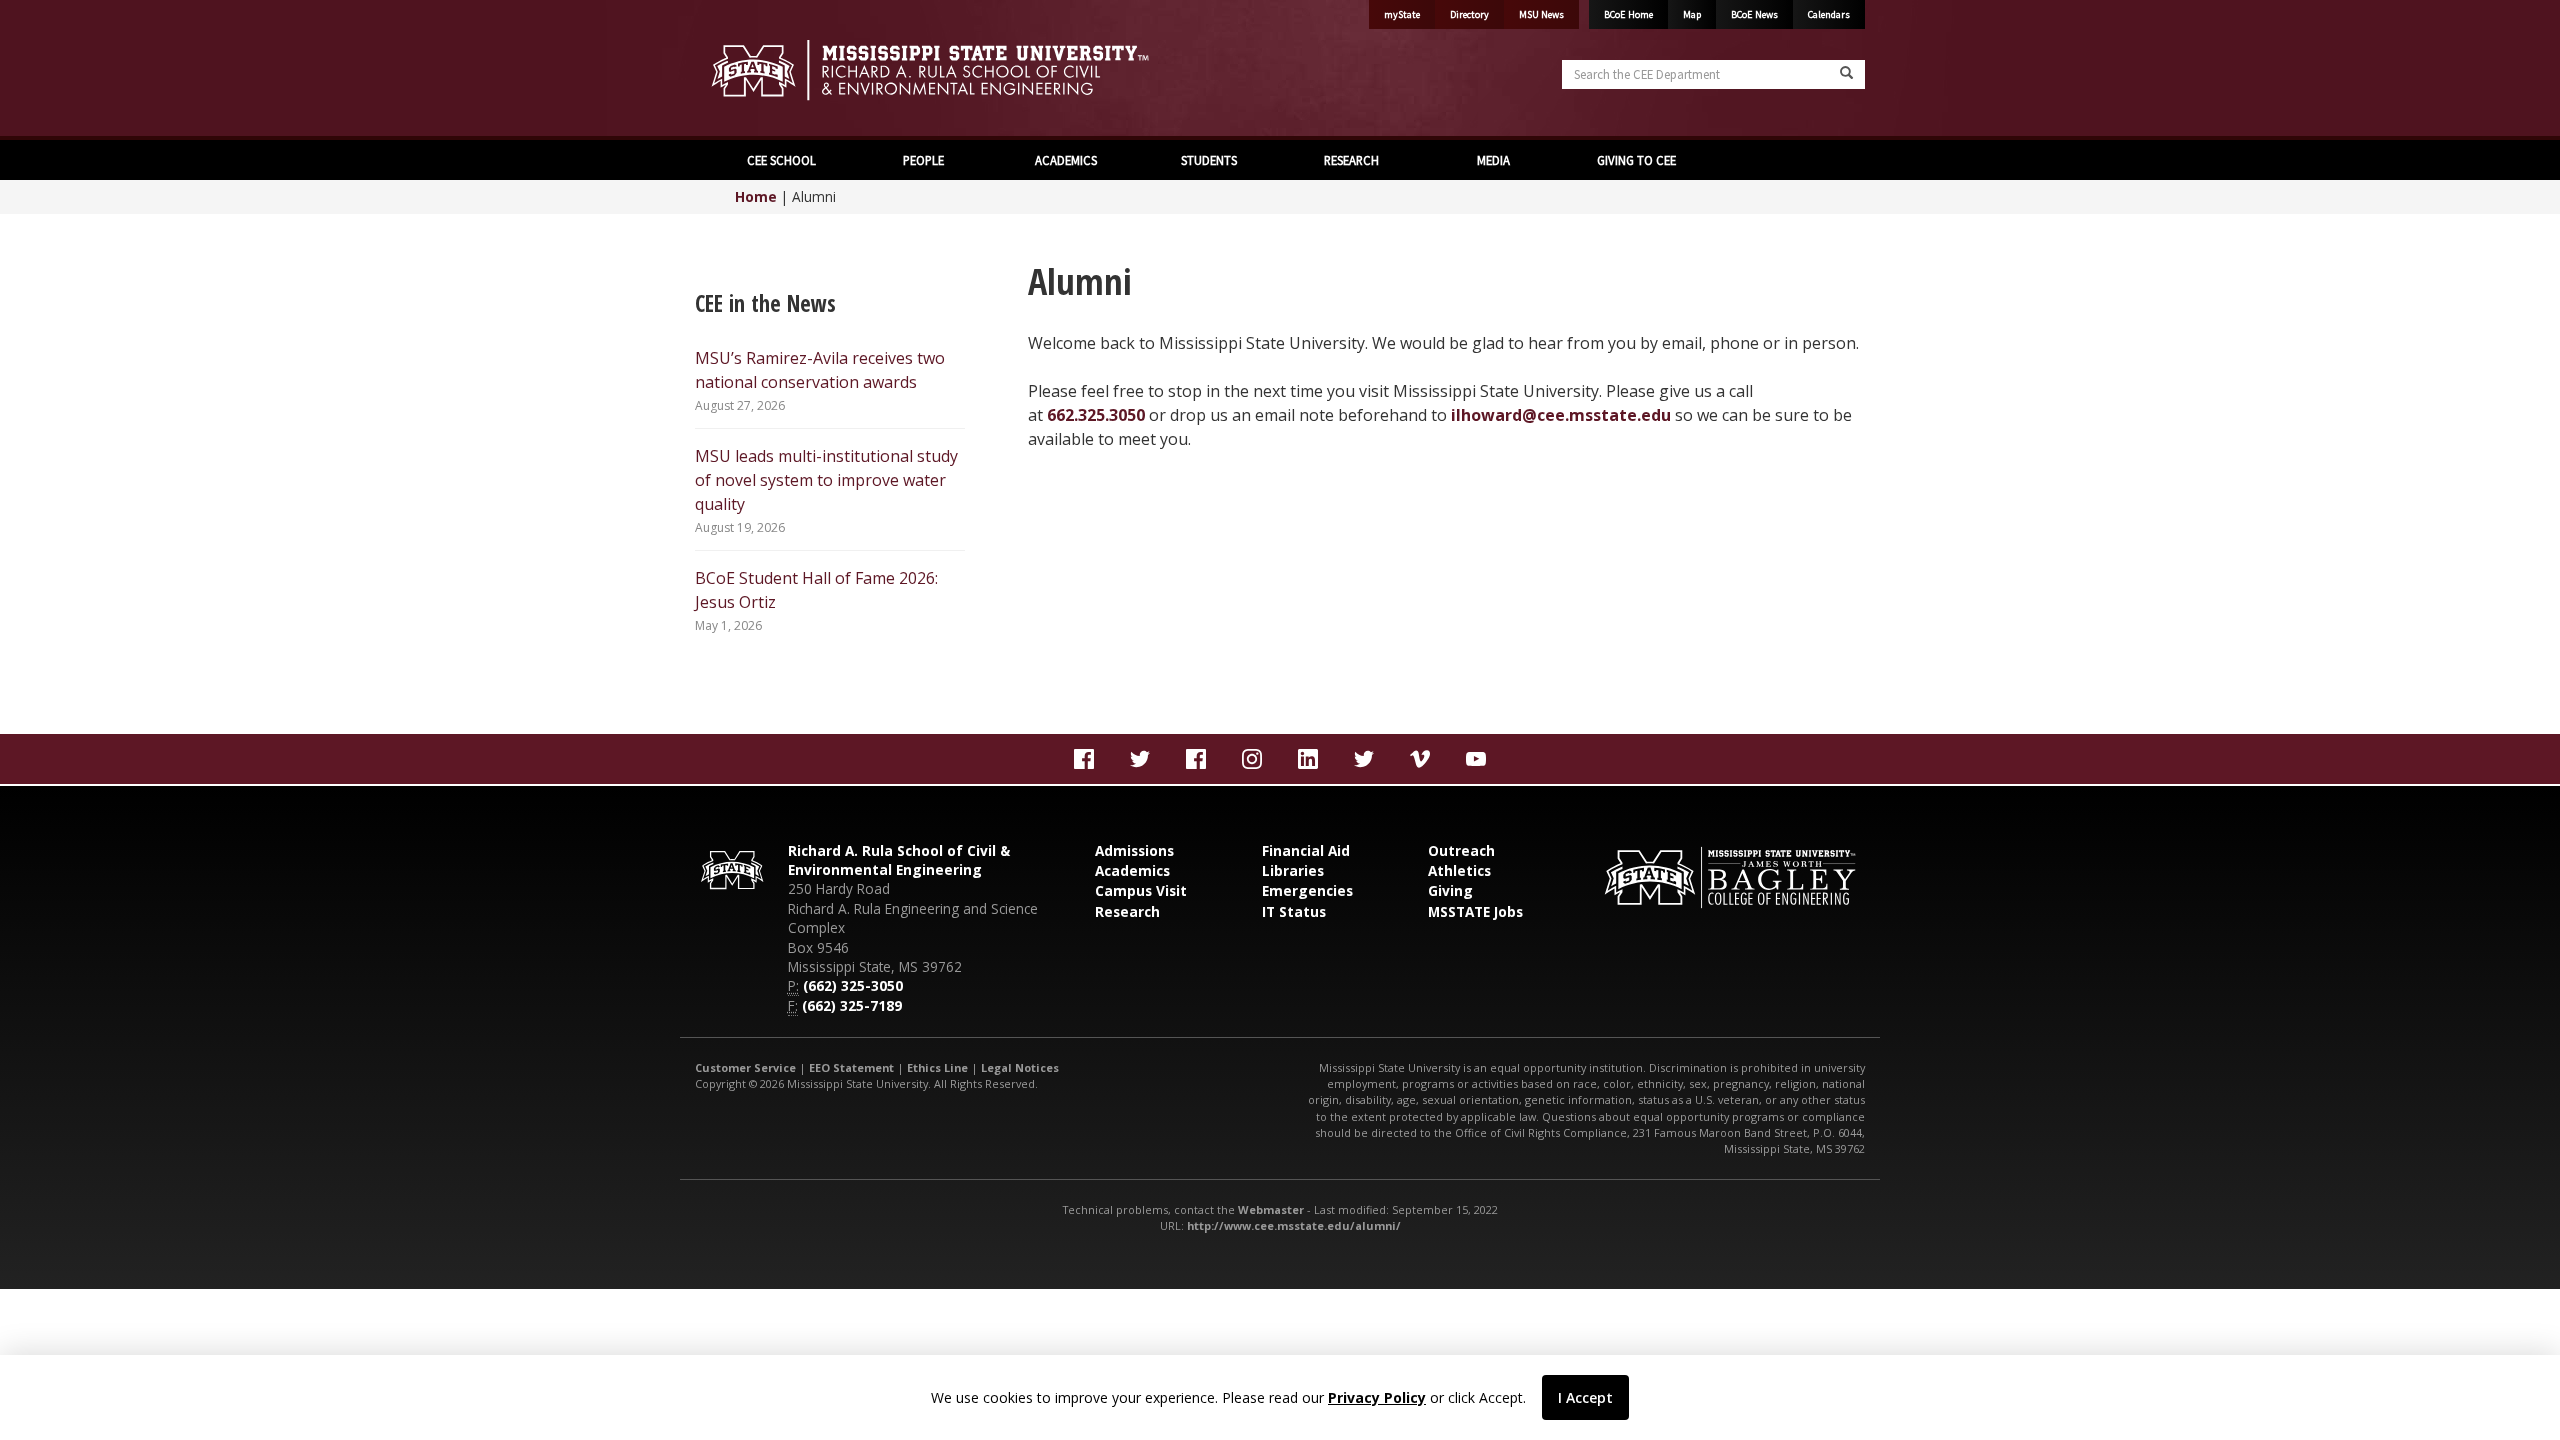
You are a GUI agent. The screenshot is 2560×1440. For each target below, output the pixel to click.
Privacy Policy (1377, 1397)
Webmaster (1271, 1209)
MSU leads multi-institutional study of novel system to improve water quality (826, 480)
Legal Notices (1020, 1067)
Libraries (1293, 870)
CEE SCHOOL (781, 160)
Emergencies (1307, 890)
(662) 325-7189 (852, 1005)
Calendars (1829, 14)
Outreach (1461, 850)
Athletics (1459, 870)
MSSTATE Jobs (1475, 911)
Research (1127, 911)
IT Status (1294, 911)
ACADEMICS (1066, 160)
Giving (1450, 890)
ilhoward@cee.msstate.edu (1561, 415)
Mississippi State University (745, 70)
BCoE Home (1628, 14)
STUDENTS (1209, 160)
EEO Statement (851, 1067)
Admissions (1134, 850)
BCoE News (1754, 14)
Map (1692, 14)
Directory (1469, 14)
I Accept (1585, 1397)
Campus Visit (1141, 890)
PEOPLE (923, 160)
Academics (1132, 870)
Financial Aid (1306, 850)
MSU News (1541, 14)
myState (1402, 14)
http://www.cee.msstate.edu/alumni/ (1294, 1225)
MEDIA (1493, 160)
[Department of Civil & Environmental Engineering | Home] (980, 70)
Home (756, 196)
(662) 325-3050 (853, 985)
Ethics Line (937, 1067)
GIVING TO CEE (1636, 160)
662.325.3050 (1096, 415)
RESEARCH (1351, 160)
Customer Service (745, 1067)
